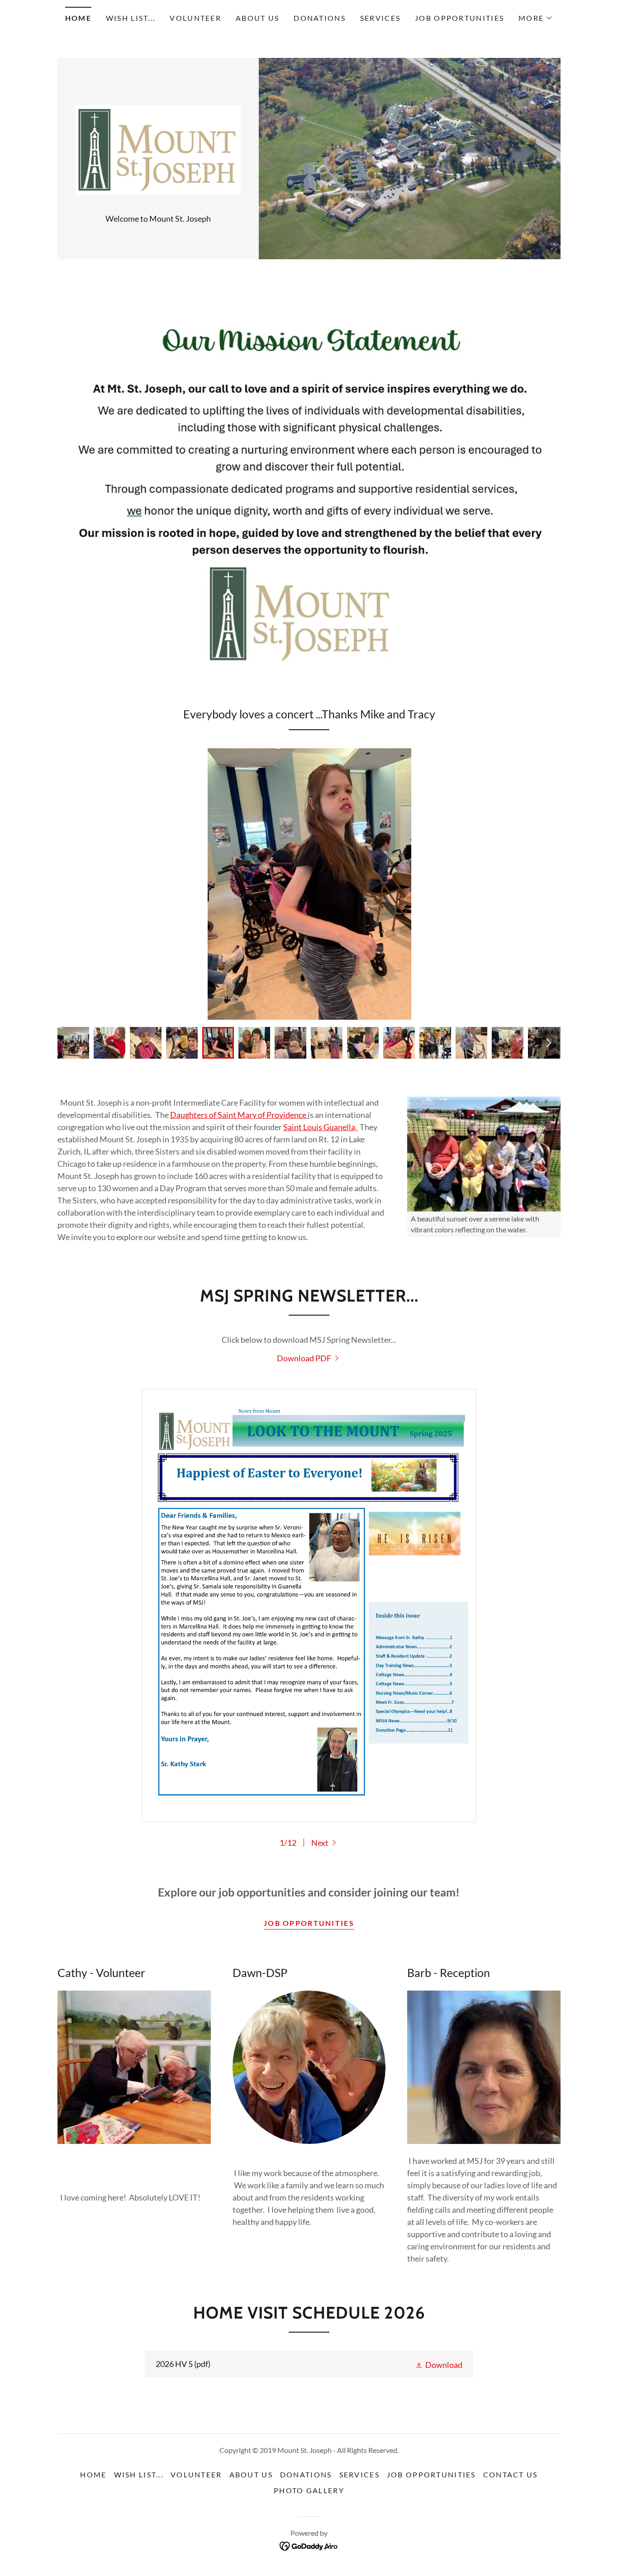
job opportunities (309, 1923)
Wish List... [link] (131, 18)
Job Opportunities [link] (459, 18)
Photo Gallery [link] (309, 2490)
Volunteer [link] (195, 18)
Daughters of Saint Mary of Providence (238, 1115)
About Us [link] (257, 18)
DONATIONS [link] (320, 18)
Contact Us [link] (511, 2474)
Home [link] (78, 18)
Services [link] (380, 18)
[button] (536, 18)
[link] (158, 149)
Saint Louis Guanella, (321, 1127)
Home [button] (93, 2474)
